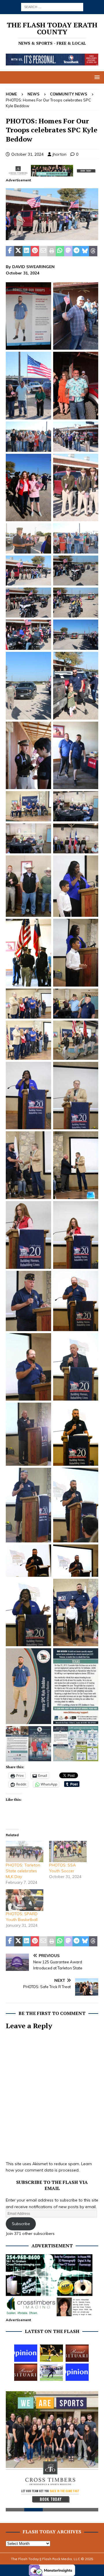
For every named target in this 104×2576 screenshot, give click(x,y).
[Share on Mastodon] (68, 251)
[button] (96, 77)
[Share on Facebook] (10, 251)
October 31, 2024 (27, 154)
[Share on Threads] (93, 251)
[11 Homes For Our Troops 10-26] (52, 237)
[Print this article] (52, 251)
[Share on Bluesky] (85, 251)
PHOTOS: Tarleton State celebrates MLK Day (23, 1871)
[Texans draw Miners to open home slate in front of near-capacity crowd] (51, 2353)
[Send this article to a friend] (43, 251)
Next (91, 2452)
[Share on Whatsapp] (60, 251)
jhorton (60, 154)
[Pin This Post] (35, 251)
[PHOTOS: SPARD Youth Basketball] (25, 1900)
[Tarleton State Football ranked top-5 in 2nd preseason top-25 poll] (51, 2372)
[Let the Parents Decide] (26, 2353)
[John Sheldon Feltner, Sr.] (26, 2372)
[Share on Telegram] (77, 251)
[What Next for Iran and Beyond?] (77, 2372)
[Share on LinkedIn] (27, 251)
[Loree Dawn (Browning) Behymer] (77, 2353)
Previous (13, 2452)
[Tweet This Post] (18, 251)
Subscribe (21, 2224)
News (34, 94)
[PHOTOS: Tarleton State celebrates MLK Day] (25, 1851)
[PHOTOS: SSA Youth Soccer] (68, 1851)
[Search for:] (52, 7)
